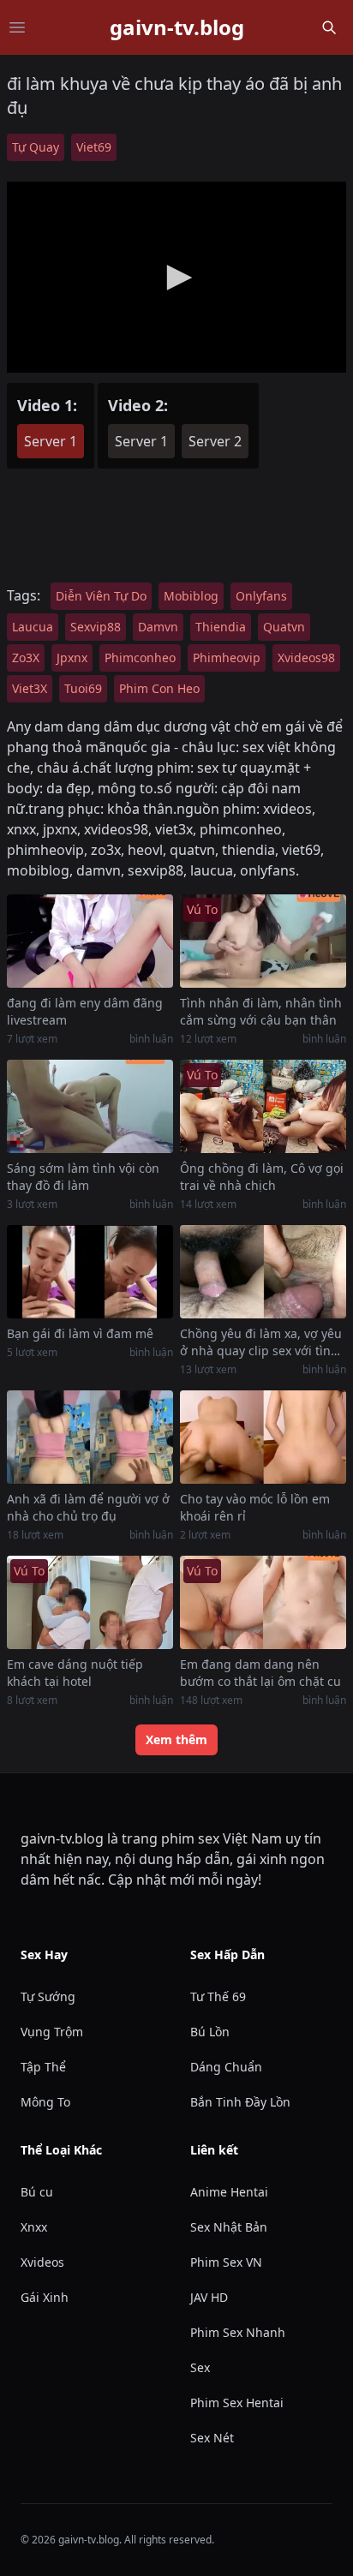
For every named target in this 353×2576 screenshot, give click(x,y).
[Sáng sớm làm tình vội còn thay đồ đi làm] (90, 1106)
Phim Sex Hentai (237, 2403)
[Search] (329, 27)
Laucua (33, 627)
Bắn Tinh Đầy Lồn (240, 2102)
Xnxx (34, 2227)
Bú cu (37, 2192)
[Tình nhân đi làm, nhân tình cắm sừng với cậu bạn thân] (263, 941)
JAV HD (209, 2297)
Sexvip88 (96, 627)
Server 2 (215, 441)
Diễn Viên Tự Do (101, 596)
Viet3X (30, 688)
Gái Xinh (45, 2297)
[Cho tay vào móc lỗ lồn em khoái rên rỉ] (263, 1437)
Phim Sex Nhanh (238, 2332)
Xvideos (42, 2262)
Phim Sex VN (226, 2262)
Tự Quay (36, 147)
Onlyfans (261, 596)
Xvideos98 (306, 657)
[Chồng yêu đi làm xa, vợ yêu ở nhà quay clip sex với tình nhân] (263, 1272)
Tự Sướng (48, 1996)
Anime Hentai (229, 2192)
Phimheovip (227, 657)
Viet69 (94, 147)
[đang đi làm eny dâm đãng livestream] (90, 941)
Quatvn (284, 627)
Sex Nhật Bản (229, 2227)
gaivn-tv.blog (177, 27)
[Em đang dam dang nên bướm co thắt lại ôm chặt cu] (263, 1602)
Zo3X (26, 657)
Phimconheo (140, 657)
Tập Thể (43, 2067)
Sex (200, 2367)
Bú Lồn (210, 2032)
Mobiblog (191, 596)
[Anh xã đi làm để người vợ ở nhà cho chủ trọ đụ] (90, 1437)
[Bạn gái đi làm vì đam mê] (90, 1272)
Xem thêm (176, 1739)
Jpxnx (72, 657)
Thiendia (221, 627)
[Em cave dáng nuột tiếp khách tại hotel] (90, 1602)
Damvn (158, 627)
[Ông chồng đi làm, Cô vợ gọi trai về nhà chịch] (263, 1106)
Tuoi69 (83, 688)
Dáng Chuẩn (226, 2067)
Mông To (45, 2102)
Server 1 (51, 441)
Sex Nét (212, 2438)
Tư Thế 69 (218, 1996)
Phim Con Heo (159, 688)
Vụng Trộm (52, 2032)
